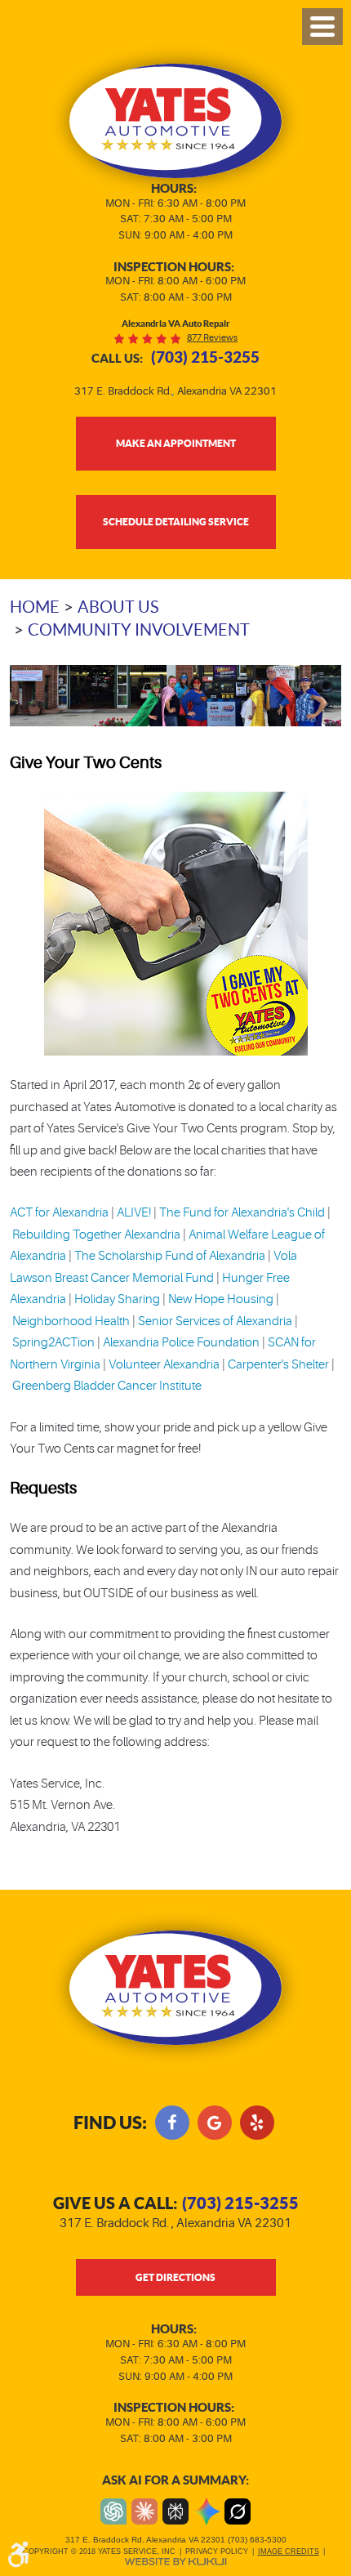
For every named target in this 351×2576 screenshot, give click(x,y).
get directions (175, 2277)
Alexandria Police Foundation (181, 1343)
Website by (175, 2562)
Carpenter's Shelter (278, 1365)
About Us (118, 607)
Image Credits (289, 2551)
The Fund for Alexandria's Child (242, 1213)
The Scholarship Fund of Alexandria (170, 1256)
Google (215, 2123)
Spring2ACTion (53, 1343)
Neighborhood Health (71, 1321)
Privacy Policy (217, 2551)
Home (35, 607)
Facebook (172, 2123)
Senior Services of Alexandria (215, 1321)
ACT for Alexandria (59, 1213)
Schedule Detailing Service (176, 521)
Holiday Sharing (117, 1299)
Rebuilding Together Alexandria (96, 1235)
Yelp (257, 2123)
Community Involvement (139, 630)
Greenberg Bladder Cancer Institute (107, 1386)
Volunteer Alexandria (164, 1365)
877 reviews (212, 338)
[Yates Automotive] (176, 121)
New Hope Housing (221, 1299)
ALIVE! (134, 1213)
